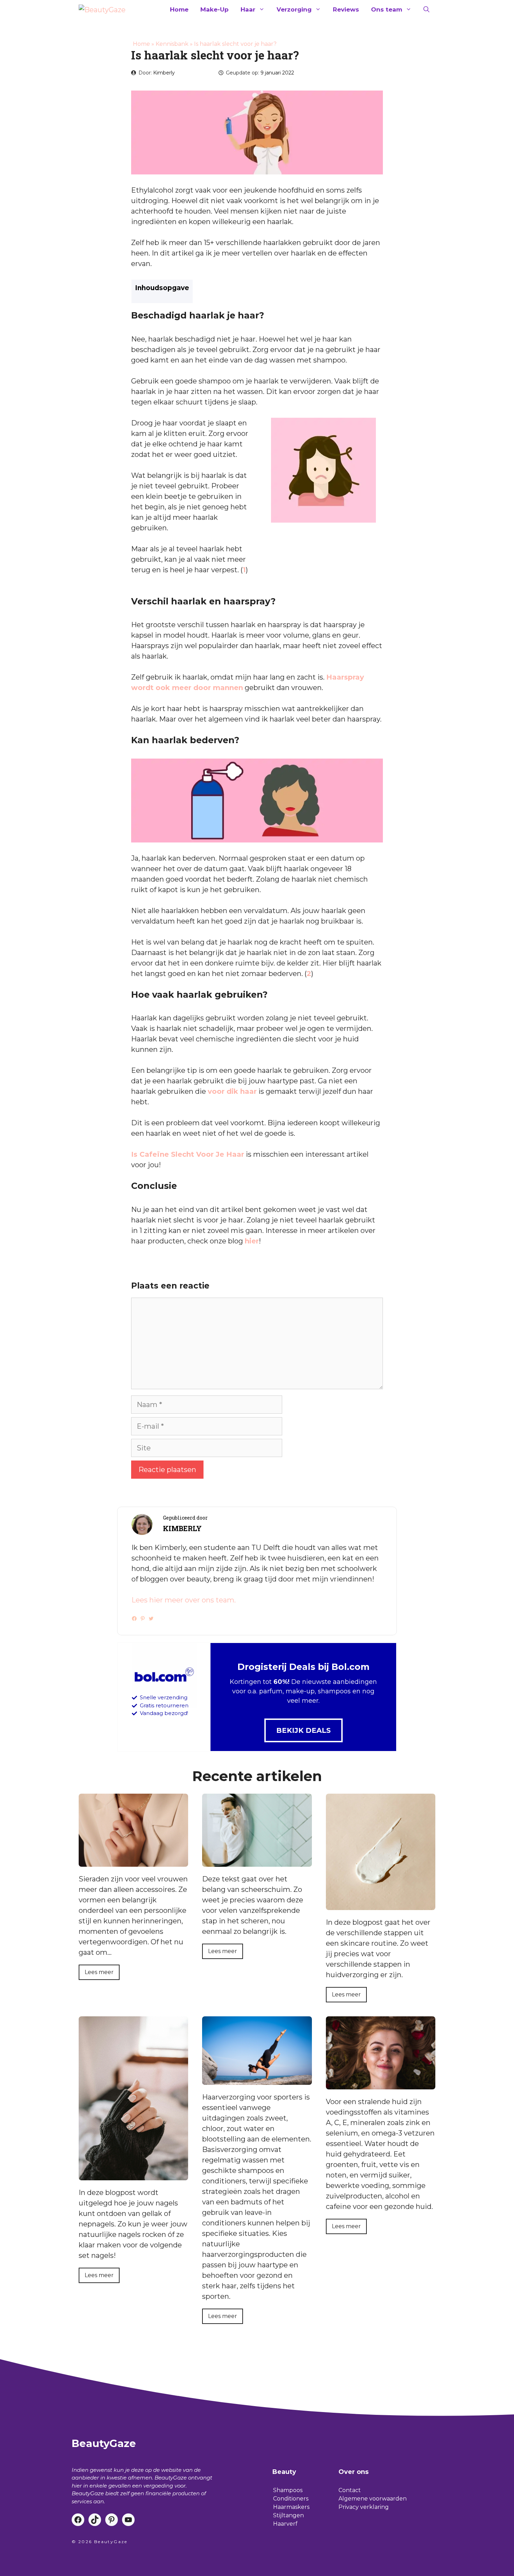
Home (179, 9)
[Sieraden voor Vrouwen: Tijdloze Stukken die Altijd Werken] (133, 1861)
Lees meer (99, 1972)
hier (252, 1241)
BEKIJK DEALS (304, 1730)
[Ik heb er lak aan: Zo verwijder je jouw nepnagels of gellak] (133, 2175)
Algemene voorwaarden (373, 2499)
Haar (248, 9)
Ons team (387, 9)
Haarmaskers (291, 2507)
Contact (350, 2490)
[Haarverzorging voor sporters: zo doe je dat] (257, 2080)
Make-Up (215, 9)
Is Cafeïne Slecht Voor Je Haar (188, 1154)
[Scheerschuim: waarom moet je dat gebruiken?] (257, 1861)
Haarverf (285, 2524)
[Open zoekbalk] (426, 9)
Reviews (346, 9)
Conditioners (291, 2499)
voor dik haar (232, 1091)
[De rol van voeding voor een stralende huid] (381, 2084)
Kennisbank (172, 44)
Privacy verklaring (364, 2507)
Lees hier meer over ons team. (184, 1600)
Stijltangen (288, 2515)
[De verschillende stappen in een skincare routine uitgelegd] (381, 1905)
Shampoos (288, 2490)
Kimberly (164, 73)
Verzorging (294, 9)
